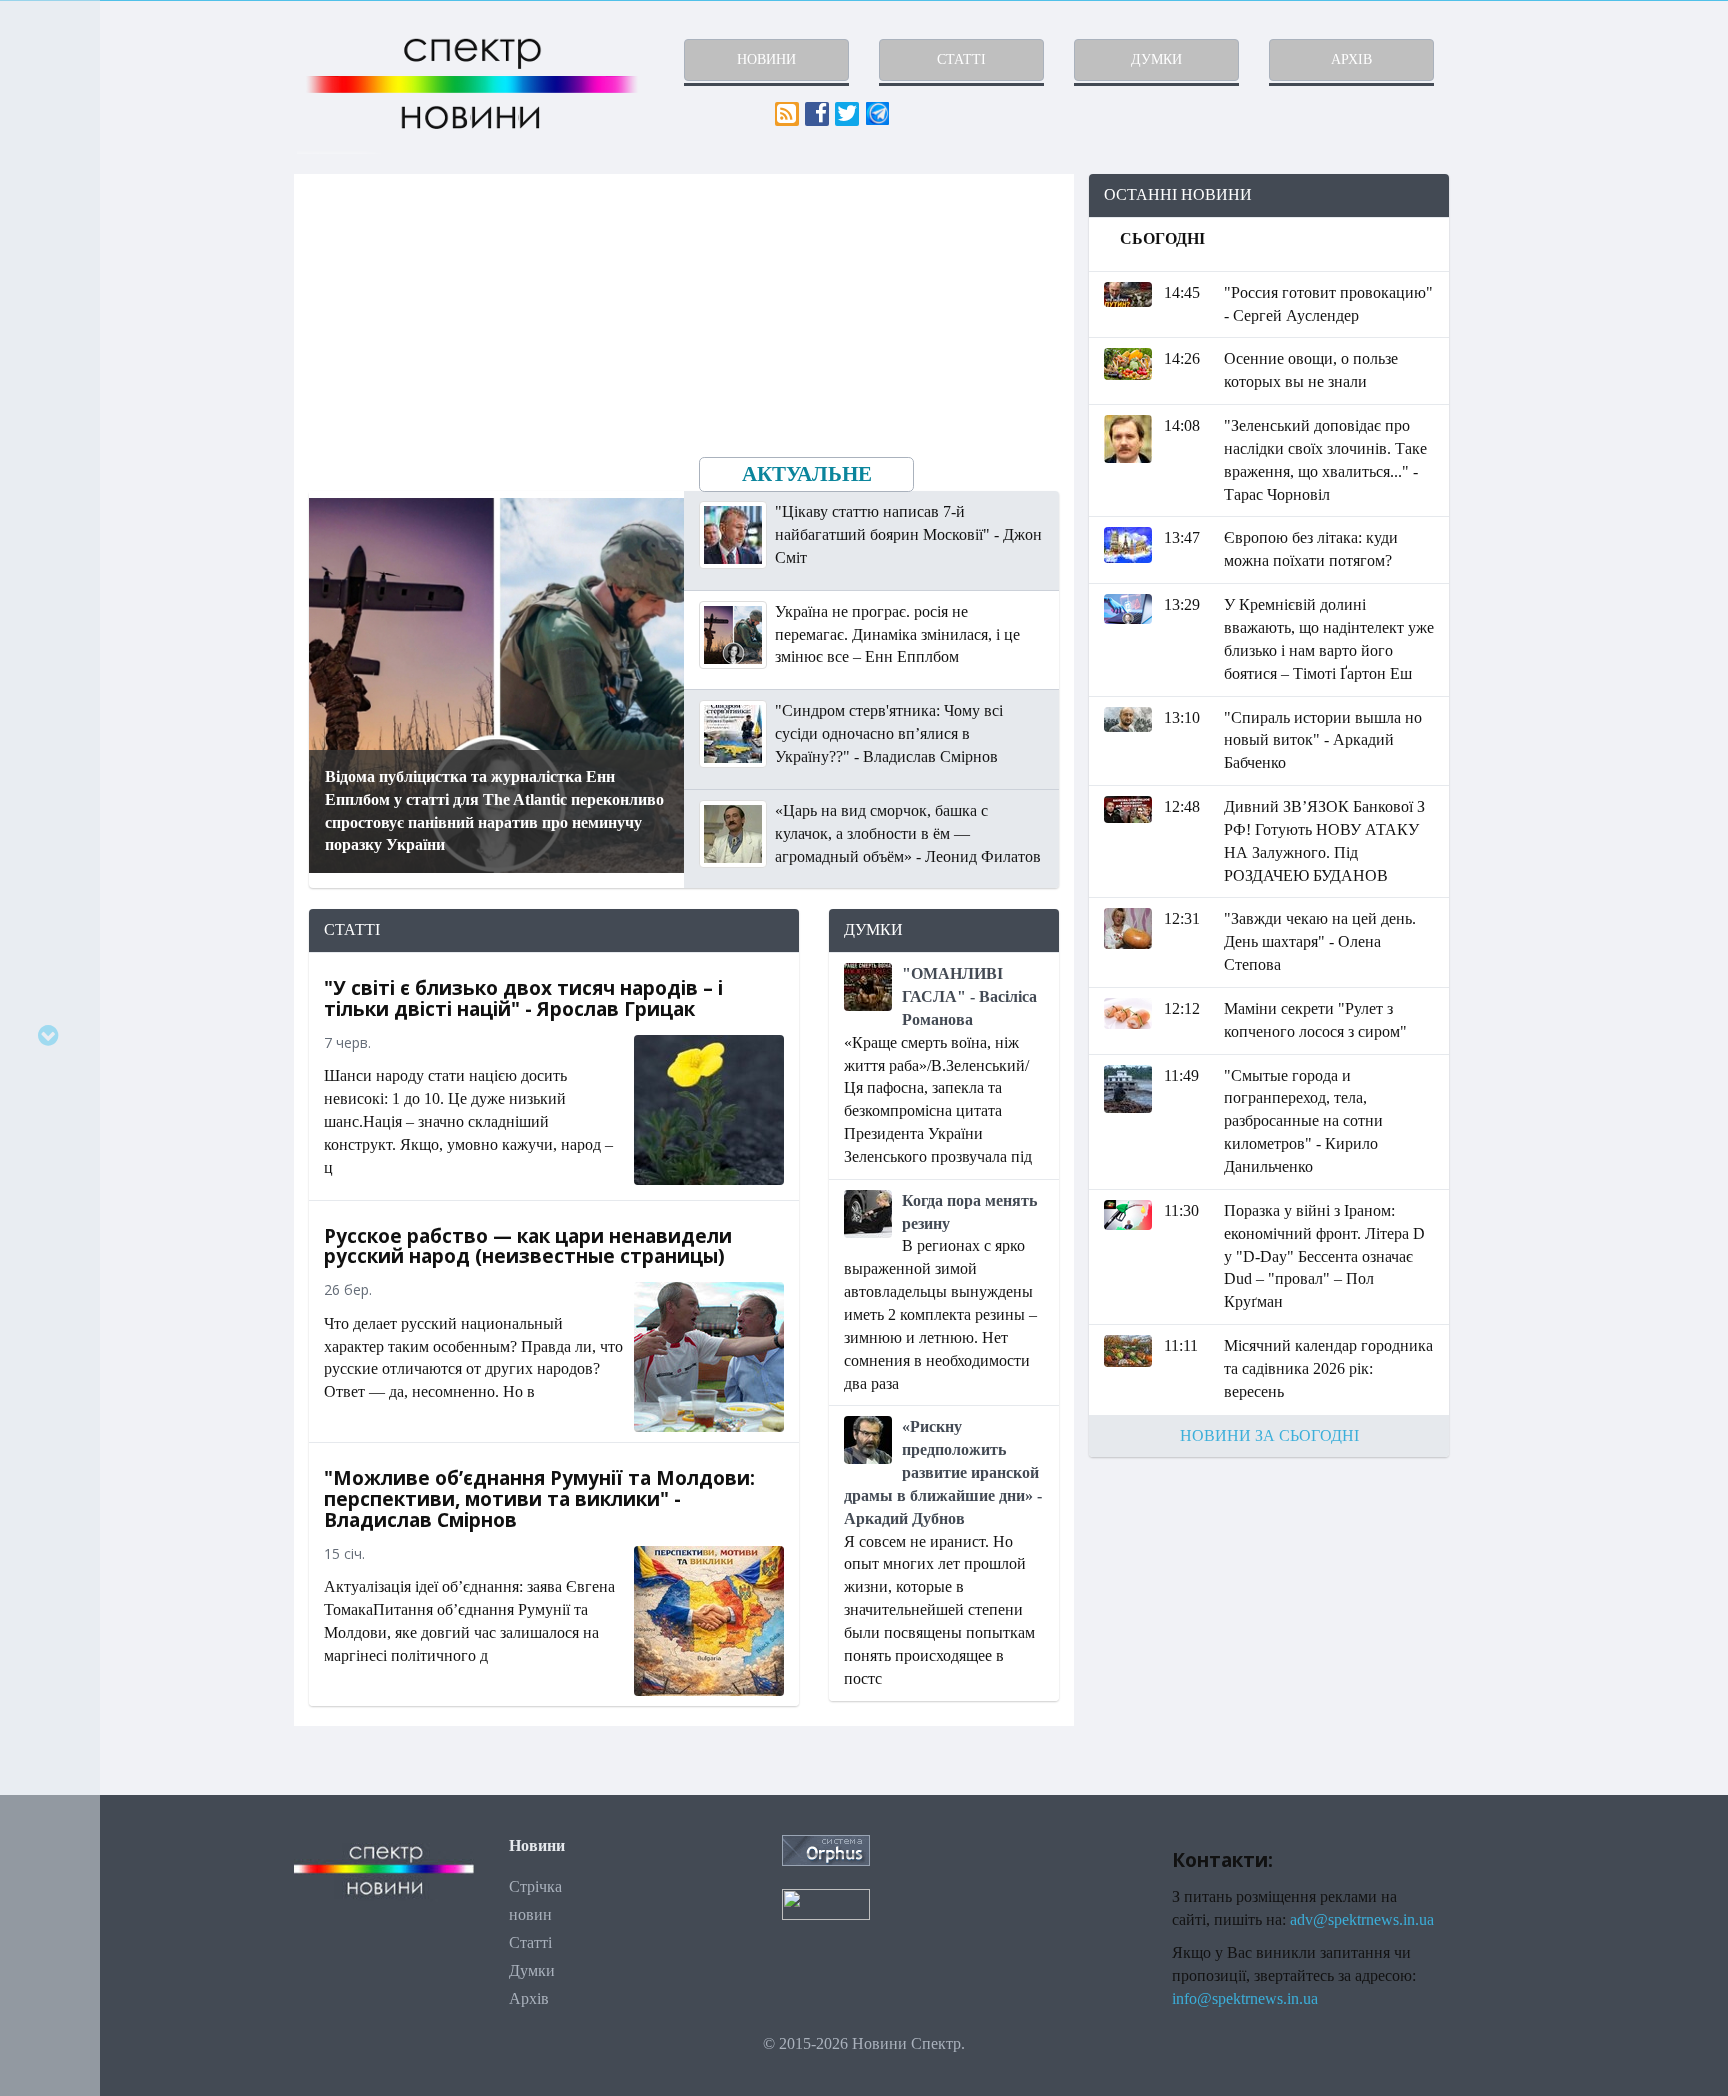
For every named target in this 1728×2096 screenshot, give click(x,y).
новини (766, 59)
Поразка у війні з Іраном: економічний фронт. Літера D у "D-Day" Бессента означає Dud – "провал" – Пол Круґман (1324, 1256)
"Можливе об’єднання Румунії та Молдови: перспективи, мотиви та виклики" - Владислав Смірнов (539, 1499)
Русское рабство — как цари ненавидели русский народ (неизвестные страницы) (528, 1246)
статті (961, 59)
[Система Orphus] (826, 1848)
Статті (530, 1942)
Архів (529, 1998)
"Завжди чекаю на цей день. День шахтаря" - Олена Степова (1320, 941)
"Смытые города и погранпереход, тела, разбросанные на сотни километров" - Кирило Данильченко (1303, 1121)
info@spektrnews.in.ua (1245, 1998)
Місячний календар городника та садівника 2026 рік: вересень (1328, 1368)
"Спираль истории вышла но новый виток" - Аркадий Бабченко (1323, 740)
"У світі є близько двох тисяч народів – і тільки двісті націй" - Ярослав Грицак (523, 998)
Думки (532, 1970)
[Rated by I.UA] (826, 1902)
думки (1156, 59)
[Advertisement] (1269, 1617)
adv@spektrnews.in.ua (1362, 1919)
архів (1351, 59)
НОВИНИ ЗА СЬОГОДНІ (1269, 1435)
